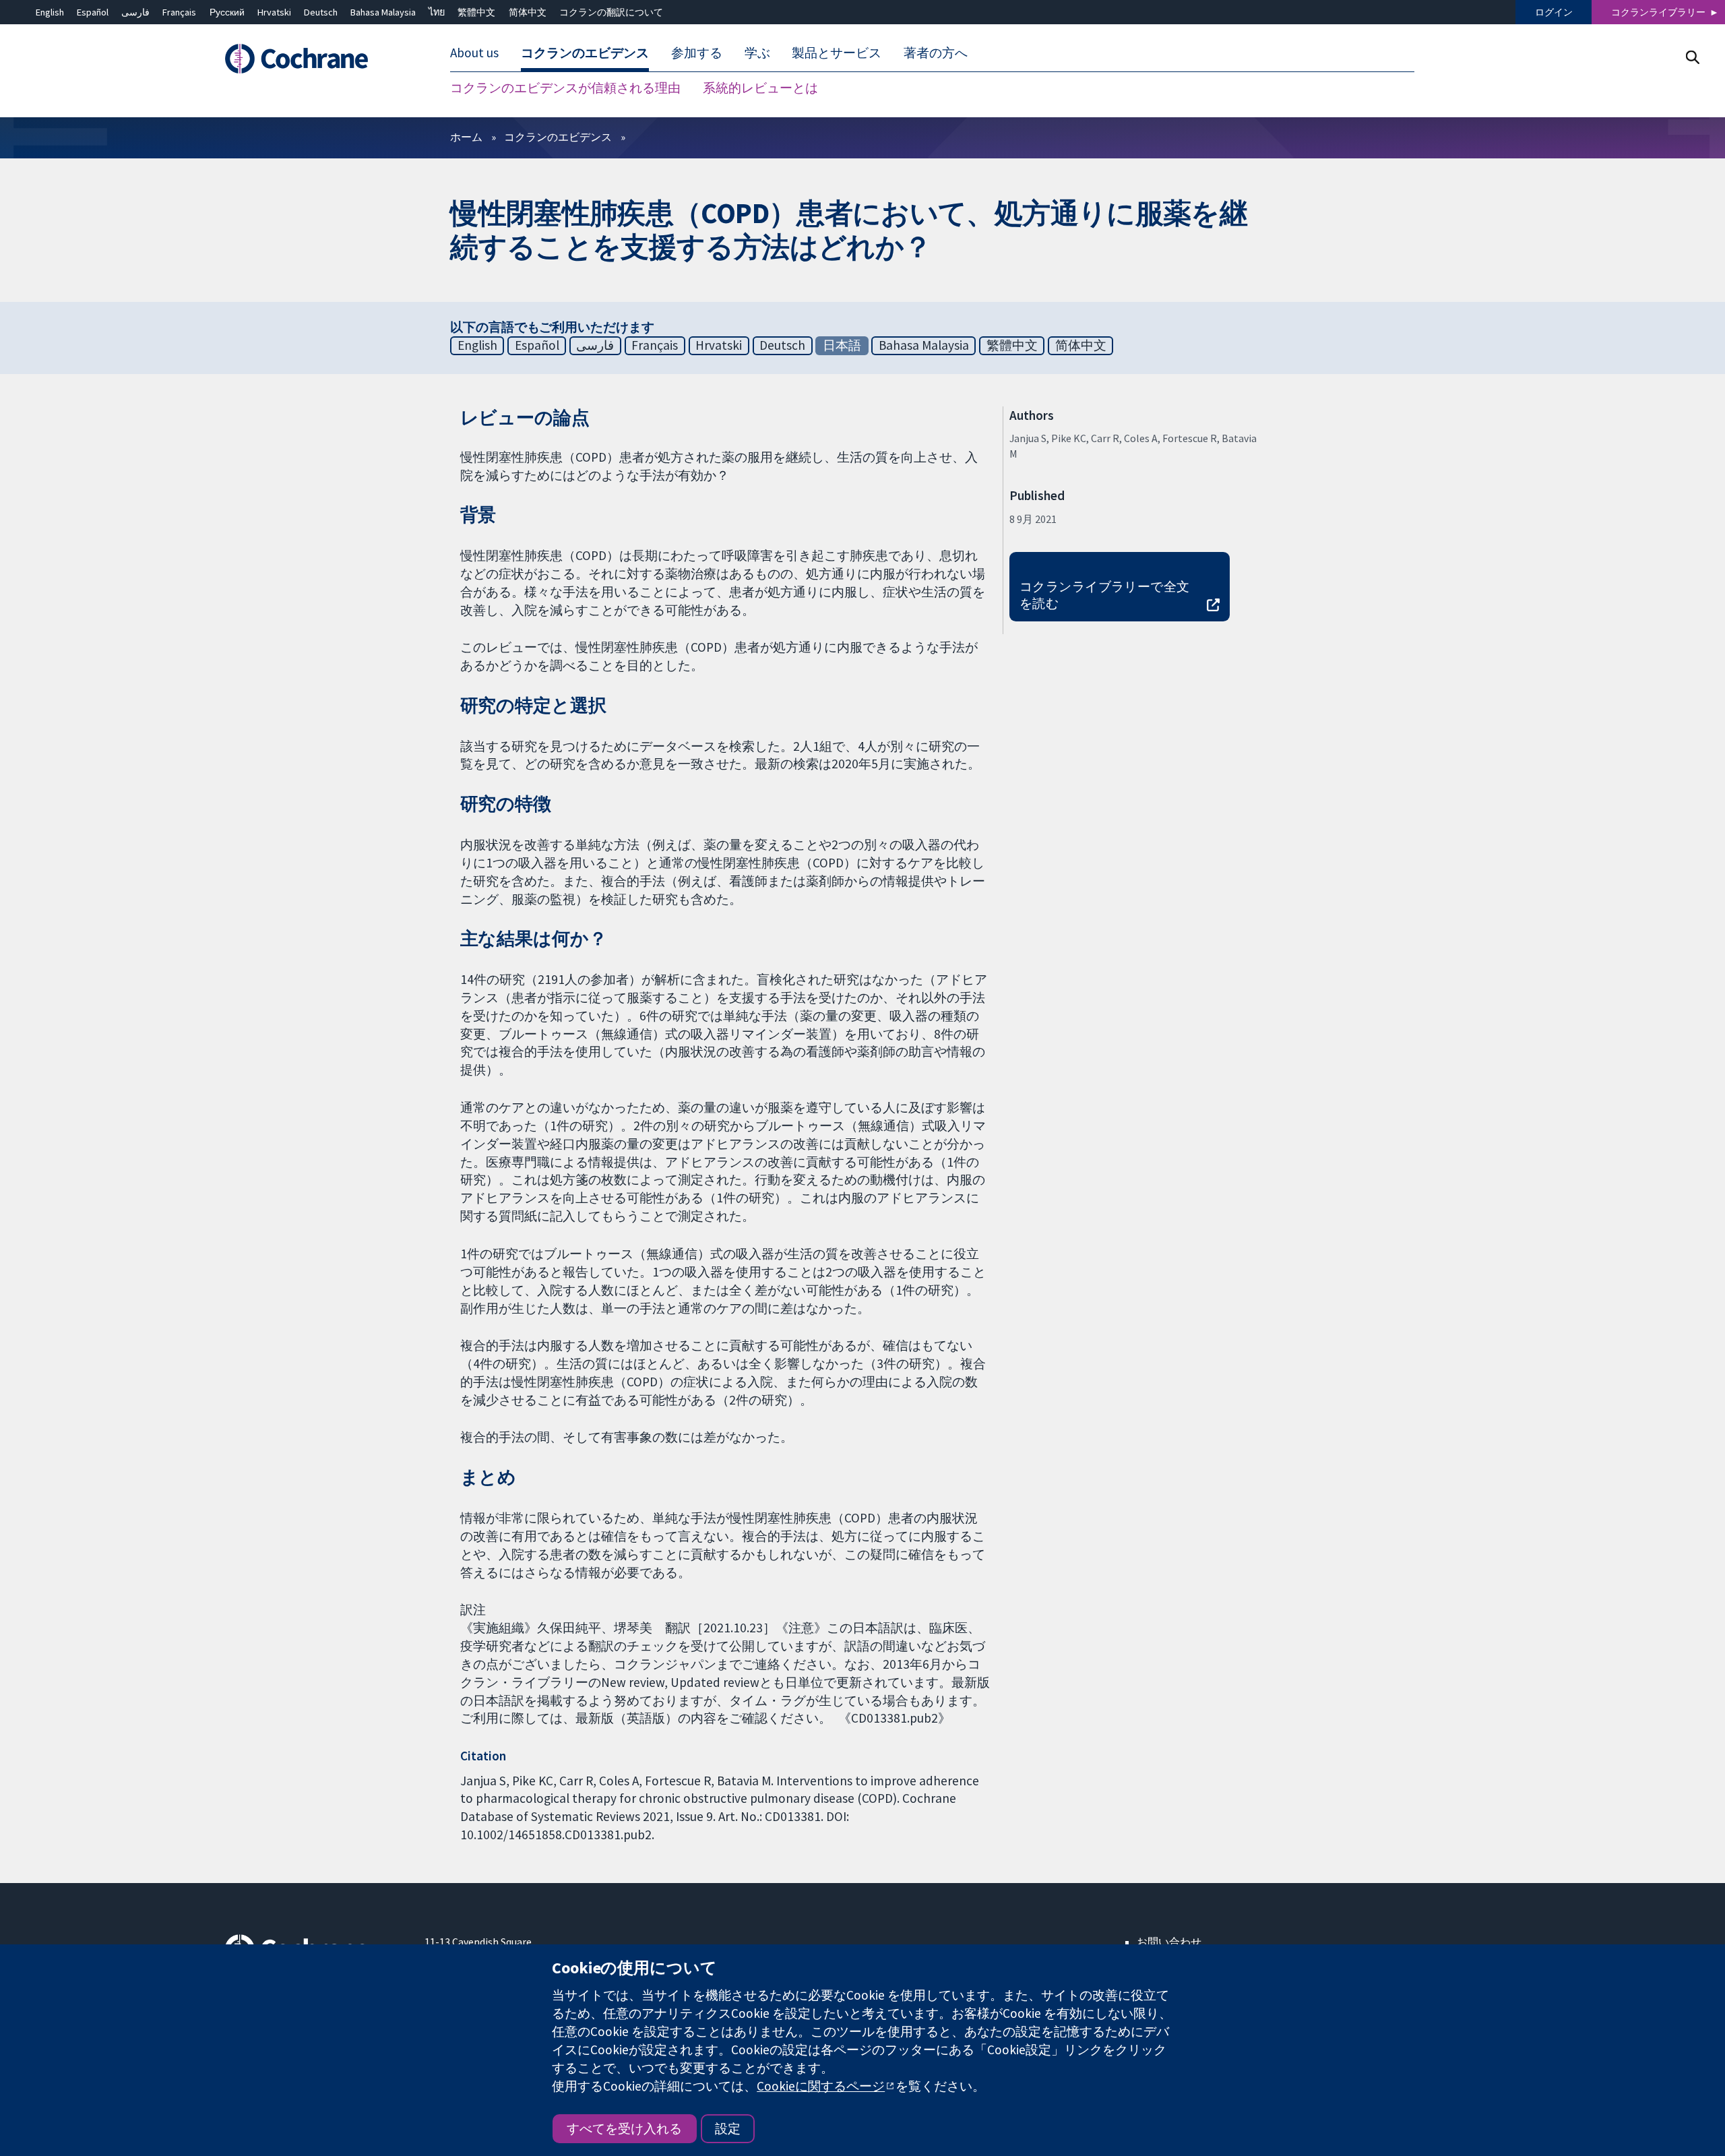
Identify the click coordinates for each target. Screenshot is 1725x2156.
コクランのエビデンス (558, 137)
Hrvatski (274, 12)
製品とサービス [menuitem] (837, 53)
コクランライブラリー (1658, 12)
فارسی (135, 12)
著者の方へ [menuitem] (936, 53)
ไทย (437, 12)
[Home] (315, 59)
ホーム (466, 137)
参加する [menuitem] (697, 53)
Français (179, 12)
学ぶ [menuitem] (757, 53)
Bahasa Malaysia (383, 12)
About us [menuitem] (474, 53)
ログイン (1554, 12)
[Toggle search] (1692, 57)
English (50, 12)
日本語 (842, 345)
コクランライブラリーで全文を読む (1105, 595)
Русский (227, 12)
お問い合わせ (1169, 1942)
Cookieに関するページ (821, 2086)
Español (93, 12)
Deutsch (321, 12)
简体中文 (528, 12)
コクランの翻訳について (611, 12)
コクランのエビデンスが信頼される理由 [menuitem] (565, 88)
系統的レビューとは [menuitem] (760, 88)
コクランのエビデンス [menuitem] (585, 53)
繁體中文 (476, 12)
